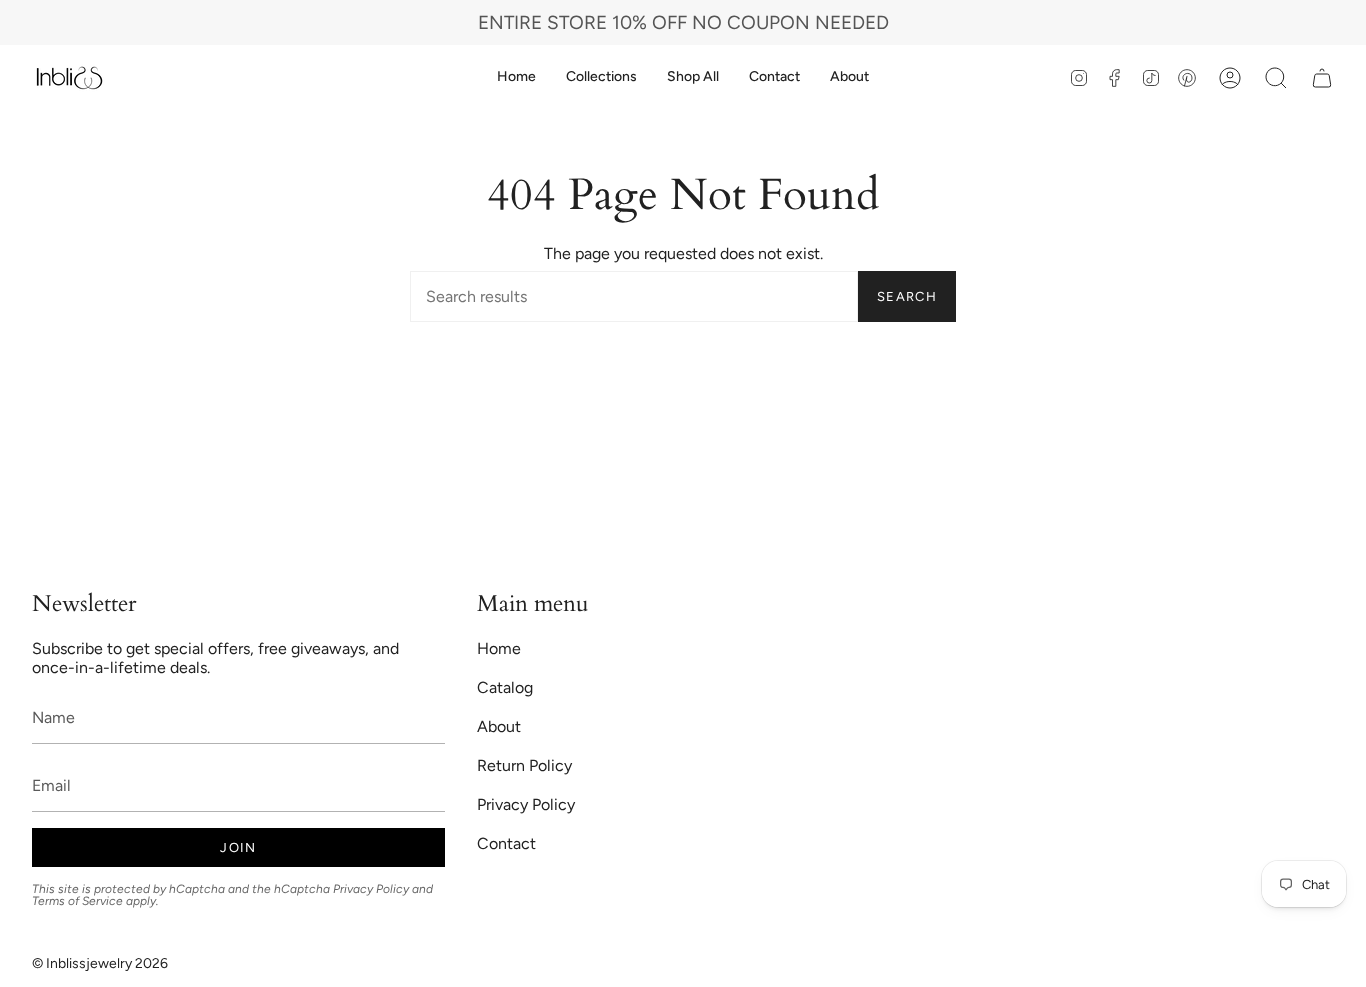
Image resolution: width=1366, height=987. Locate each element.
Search (907, 296)
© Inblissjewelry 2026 (100, 963)
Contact (506, 843)
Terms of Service (77, 901)
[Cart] (1322, 77)
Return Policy (524, 765)
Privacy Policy (371, 889)
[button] (601, 77)
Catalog (505, 687)
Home (499, 648)
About (499, 726)
